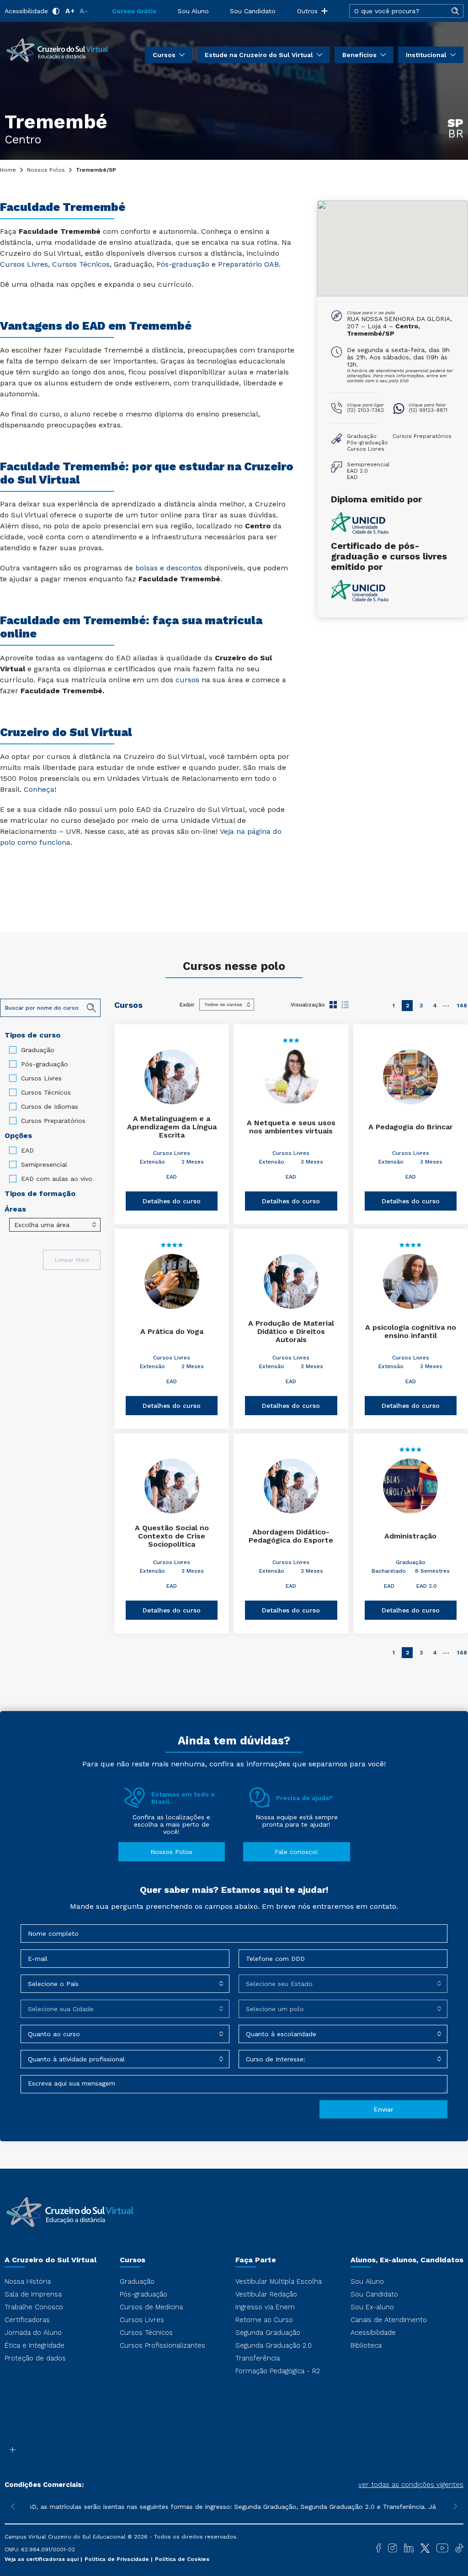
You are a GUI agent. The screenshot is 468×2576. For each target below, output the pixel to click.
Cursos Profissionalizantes (162, 2345)
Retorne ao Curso (264, 2320)
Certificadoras (27, 2320)
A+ (70, 11)
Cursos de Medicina (151, 2307)
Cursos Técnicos (46, 1092)
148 (462, 1006)
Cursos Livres (41, 1078)
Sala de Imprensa (33, 2294)
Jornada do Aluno (33, 2333)
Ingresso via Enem (265, 2307)
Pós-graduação (45, 1064)
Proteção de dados (35, 2358)
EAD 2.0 (427, 1586)
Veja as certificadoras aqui (43, 2559)
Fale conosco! (296, 1852)
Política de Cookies (182, 2559)
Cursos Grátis (134, 11)
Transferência (258, 2358)
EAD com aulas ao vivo (57, 1179)
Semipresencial (44, 1164)
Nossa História (28, 2281)
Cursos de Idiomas (50, 1106)
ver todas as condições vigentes (411, 2485)
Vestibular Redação (266, 2294)
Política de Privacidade (118, 2559)
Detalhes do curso (172, 1201)
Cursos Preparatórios (53, 1121)
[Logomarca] (57, 49)
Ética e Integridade (35, 2345)
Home (8, 170)
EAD (27, 1150)
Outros (307, 11)
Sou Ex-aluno (372, 2307)
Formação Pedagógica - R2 (278, 2371)
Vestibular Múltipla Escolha (279, 2281)
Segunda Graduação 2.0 (274, 2345)
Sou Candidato (253, 11)
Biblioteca (366, 2345)
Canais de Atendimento (389, 2320)
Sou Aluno (193, 11)
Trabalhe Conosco (34, 2307)
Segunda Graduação (268, 2333)
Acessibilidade (26, 11)
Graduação (38, 1050)
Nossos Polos (46, 170)
